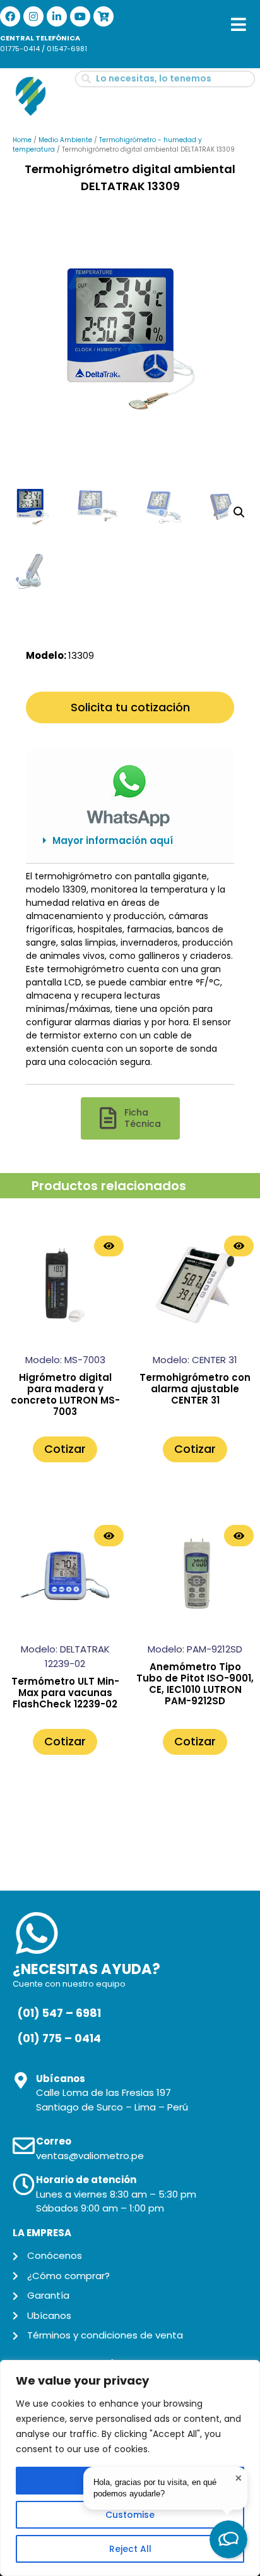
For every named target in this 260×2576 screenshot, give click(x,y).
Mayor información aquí (113, 840)
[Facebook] (10, 16)
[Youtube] (80, 16)
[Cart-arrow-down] (103, 16)
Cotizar (65, 1449)
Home (22, 140)
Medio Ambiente (65, 140)
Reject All (130, 2549)
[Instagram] (33, 16)
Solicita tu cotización (130, 707)
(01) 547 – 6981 (59, 2013)
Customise (130, 2515)
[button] (130, 841)
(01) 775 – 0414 (59, 2038)
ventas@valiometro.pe (90, 2156)
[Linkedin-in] (57, 16)
